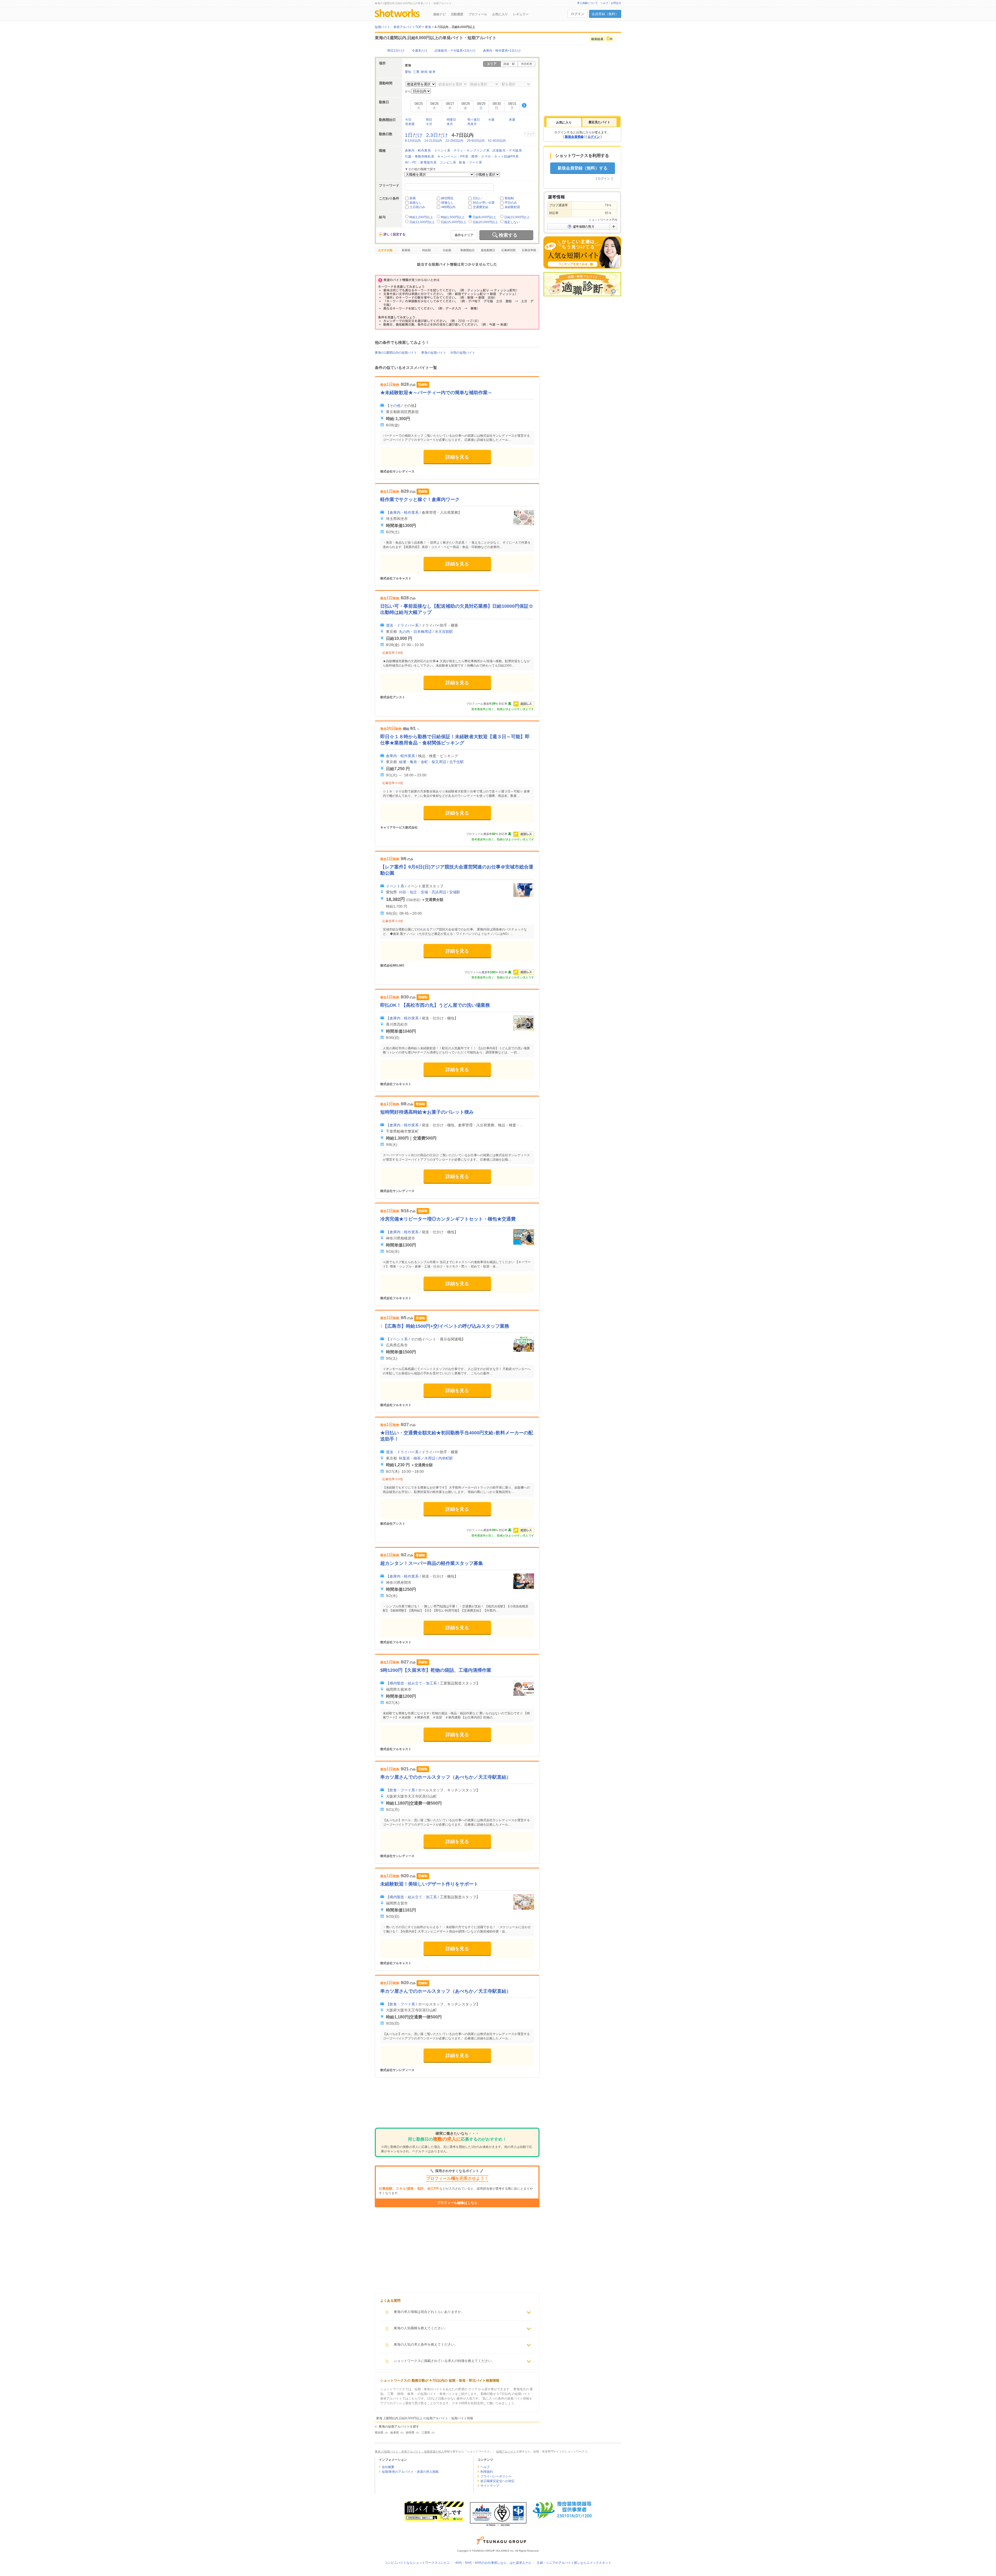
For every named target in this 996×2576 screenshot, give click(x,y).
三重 (416, 72)
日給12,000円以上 (422, 222)
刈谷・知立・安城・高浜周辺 (423, 892)
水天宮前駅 (444, 632)
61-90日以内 (497, 141)
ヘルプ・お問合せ (611, 3)
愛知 (408, 72)
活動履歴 (457, 14)
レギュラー (521, 14)
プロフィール (478, 14)
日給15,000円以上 (454, 222)
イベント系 (442, 150)
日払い (478, 198)
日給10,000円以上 (517, 217)
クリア (531, 134)
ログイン (578, 14)
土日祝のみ (417, 207)
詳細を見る (457, 457)
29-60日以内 (476, 141)
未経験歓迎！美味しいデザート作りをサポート (429, 1884)
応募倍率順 (529, 250)
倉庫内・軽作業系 (418, 150)
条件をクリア (464, 235)
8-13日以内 (413, 141)
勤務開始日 (468, 250)
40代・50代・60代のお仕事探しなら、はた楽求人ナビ (493, 2563)
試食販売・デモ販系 (507, 150)
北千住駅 (457, 762)
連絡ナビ (439, 14)
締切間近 (447, 198)
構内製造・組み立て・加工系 (413, 1683)
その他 (395, 406)
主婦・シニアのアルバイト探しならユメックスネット (574, 2563)
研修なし (447, 203)
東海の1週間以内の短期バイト (396, 353)
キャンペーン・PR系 (453, 156)
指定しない (512, 222)
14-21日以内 (433, 141)
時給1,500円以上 (453, 217)
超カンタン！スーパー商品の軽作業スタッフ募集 (432, 1563)
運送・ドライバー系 (402, 625)
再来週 (410, 124)
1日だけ (414, 135)
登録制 (509, 198)
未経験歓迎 (512, 207)
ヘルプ (485, 2467)
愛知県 (379, 2433)
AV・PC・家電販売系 (421, 162)
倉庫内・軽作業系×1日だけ (502, 51)
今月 (429, 124)
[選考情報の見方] (582, 227)
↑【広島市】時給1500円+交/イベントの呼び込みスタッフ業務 (445, 1326)
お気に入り (500, 14)
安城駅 (455, 892)
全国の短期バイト (463, 353)
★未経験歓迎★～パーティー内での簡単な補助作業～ (436, 393)
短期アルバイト (506, 2451)
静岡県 (410, 2433)
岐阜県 (395, 2433)
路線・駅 (509, 64)
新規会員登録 (574, 137)
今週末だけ (420, 51)
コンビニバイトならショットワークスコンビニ (417, 2563)
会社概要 (388, 2467)
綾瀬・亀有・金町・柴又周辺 (423, 762)
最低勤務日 (488, 250)
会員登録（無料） (605, 14)
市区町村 (527, 64)
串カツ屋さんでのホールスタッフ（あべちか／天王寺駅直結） (446, 1777)
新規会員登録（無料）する (583, 168)
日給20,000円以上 (485, 222)
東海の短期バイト (434, 353)
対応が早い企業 (484, 203)
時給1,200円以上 (421, 217)
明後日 (451, 120)
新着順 (406, 250)
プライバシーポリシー (496, 2476)
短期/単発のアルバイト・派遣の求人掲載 (410, 2472)
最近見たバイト (599, 122)
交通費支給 (481, 207)
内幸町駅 (446, 1458)
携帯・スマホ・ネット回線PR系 (495, 156)
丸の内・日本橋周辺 (415, 632)
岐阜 (432, 72)
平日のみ (511, 203)
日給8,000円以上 (484, 217)
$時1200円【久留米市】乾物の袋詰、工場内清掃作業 (436, 1670)
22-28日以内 (454, 141)
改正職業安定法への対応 (497, 2481)
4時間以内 (448, 207)
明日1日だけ (396, 51)
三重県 (426, 2433)
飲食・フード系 (471, 162)
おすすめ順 (385, 250)
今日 (408, 120)
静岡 (424, 72)
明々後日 (474, 120)
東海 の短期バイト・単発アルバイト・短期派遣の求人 (409, 2451)
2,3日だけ (437, 135)
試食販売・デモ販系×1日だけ (455, 51)
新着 (413, 198)
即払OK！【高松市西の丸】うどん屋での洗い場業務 (435, 1005)
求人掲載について (587, 3)
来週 (512, 120)
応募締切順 (509, 250)
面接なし (416, 203)
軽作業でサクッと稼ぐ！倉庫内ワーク (420, 499)
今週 (491, 120)
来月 (450, 124)
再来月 (472, 124)
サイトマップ (490, 2486)
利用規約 (487, 2472)
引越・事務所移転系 (420, 156)
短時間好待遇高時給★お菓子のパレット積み (427, 1112)
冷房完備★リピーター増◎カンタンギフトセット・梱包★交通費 (448, 1219)
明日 (429, 120)
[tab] (564, 122)
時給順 (427, 250)
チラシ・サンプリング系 (472, 150)
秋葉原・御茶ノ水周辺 (417, 1458)
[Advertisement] (457, 2107)
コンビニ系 (448, 162)
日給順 (447, 250)
